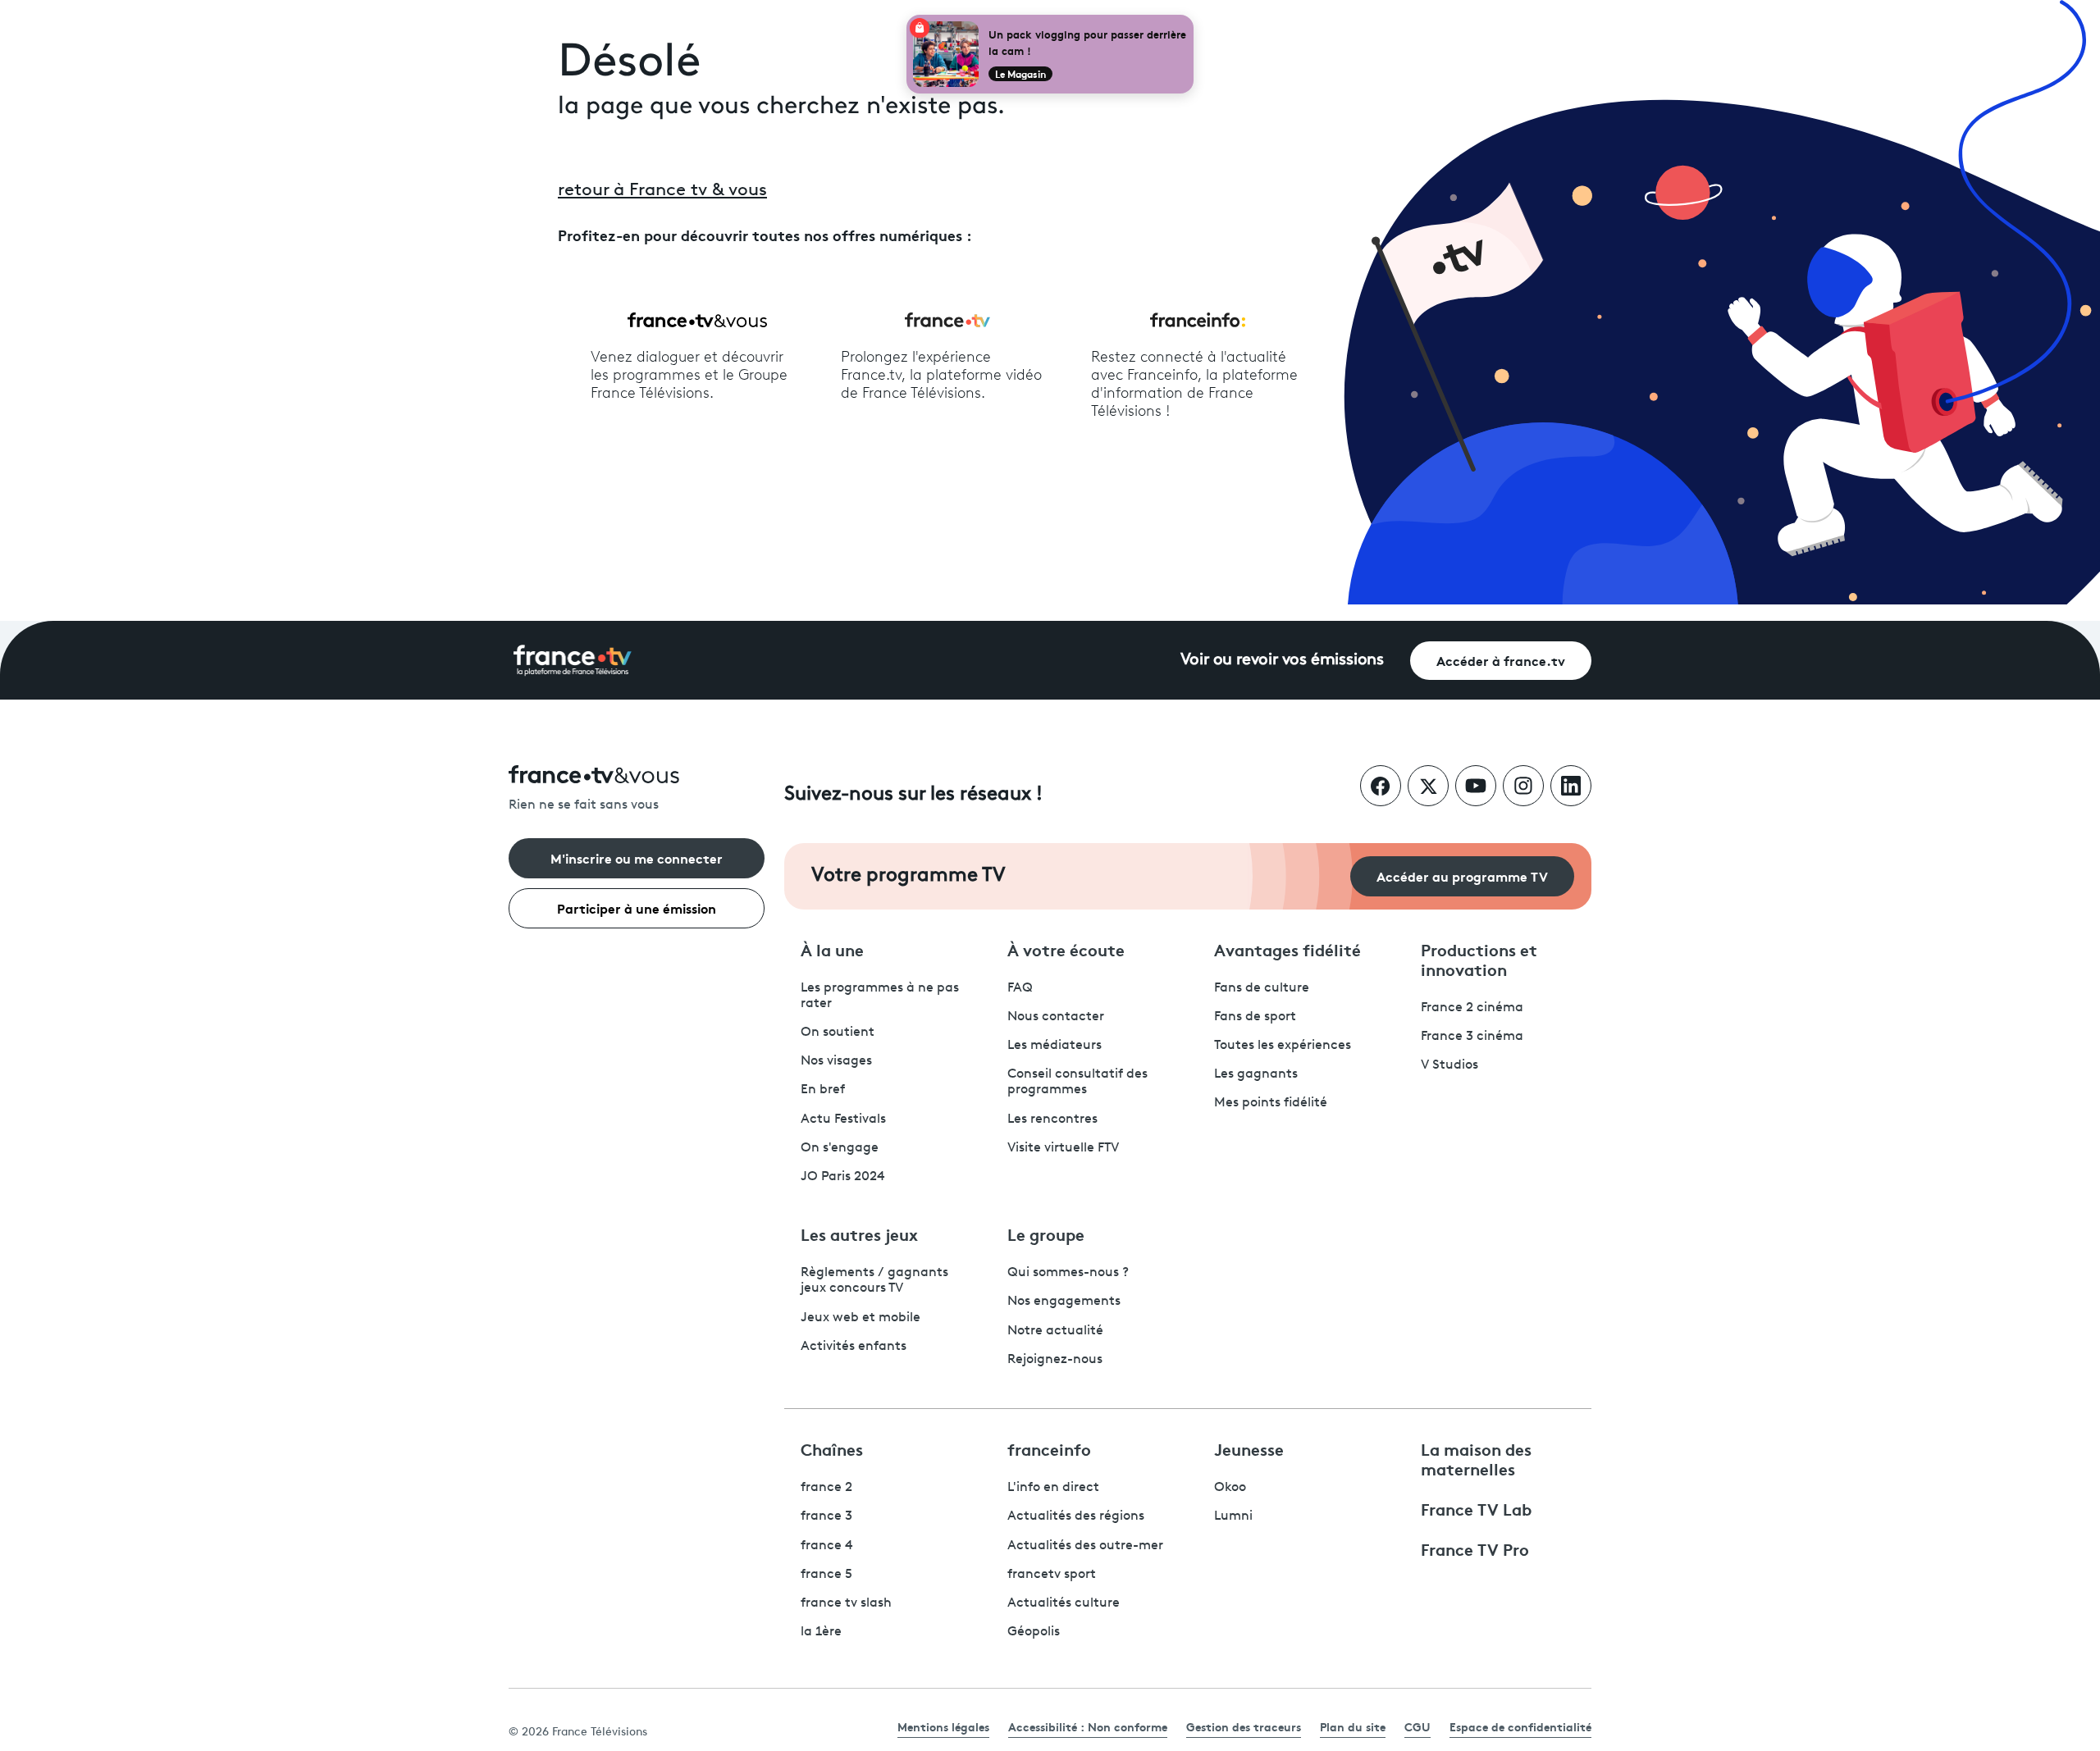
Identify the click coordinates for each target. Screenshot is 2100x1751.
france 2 (826, 1488)
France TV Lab (1476, 1508)
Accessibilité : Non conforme (1088, 1726)
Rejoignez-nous (1055, 1360)
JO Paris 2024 (843, 1177)
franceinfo (1049, 1448)
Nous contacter (1056, 1017)
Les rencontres (1052, 1119)
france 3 (826, 1516)
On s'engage (840, 1148)
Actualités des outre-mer (1085, 1546)
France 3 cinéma (1472, 1037)
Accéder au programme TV (1462, 875)
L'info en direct (1053, 1488)
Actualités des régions (1076, 1516)
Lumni (1233, 1516)
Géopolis (1034, 1632)
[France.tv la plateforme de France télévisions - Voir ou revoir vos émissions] (573, 660)
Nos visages (836, 1061)
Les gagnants (1256, 1074)
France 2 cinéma (1472, 1008)
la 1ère (821, 1632)
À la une (832, 949)
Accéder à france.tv (1501, 660)
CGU (1417, 1726)
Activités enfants (854, 1347)
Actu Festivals (843, 1119)
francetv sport (1052, 1575)
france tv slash (846, 1603)
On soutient (838, 1033)
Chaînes (832, 1448)
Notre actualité (1055, 1331)
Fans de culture (1262, 988)
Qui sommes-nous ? (1068, 1273)
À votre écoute (1066, 949)
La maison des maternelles (1476, 1458)
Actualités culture (1064, 1603)
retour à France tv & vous (662, 191)
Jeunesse (1249, 1448)
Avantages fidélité (1287, 949)
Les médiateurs (1055, 1046)
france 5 (826, 1575)
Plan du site (1353, 1726)
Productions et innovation (1479, 959)
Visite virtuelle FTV (1063, 1148)
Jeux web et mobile (861, 1318)
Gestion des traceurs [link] (1244, 1726)
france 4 (827, 1546)
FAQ (1020, 988)
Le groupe (1046, 1233)
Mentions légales (943, 1726)
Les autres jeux (859, 1233)
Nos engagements (1064, 1302)
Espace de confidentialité (1520, 1726)
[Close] (1190, 18)
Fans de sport (1255, 1017)
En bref (823, 1090)
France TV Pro (1475, 1548)
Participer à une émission (637, 907)
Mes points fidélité (1271, 1103)
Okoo (1230, 1488)
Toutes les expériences (1283, 1046)
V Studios (1449, 1065)
